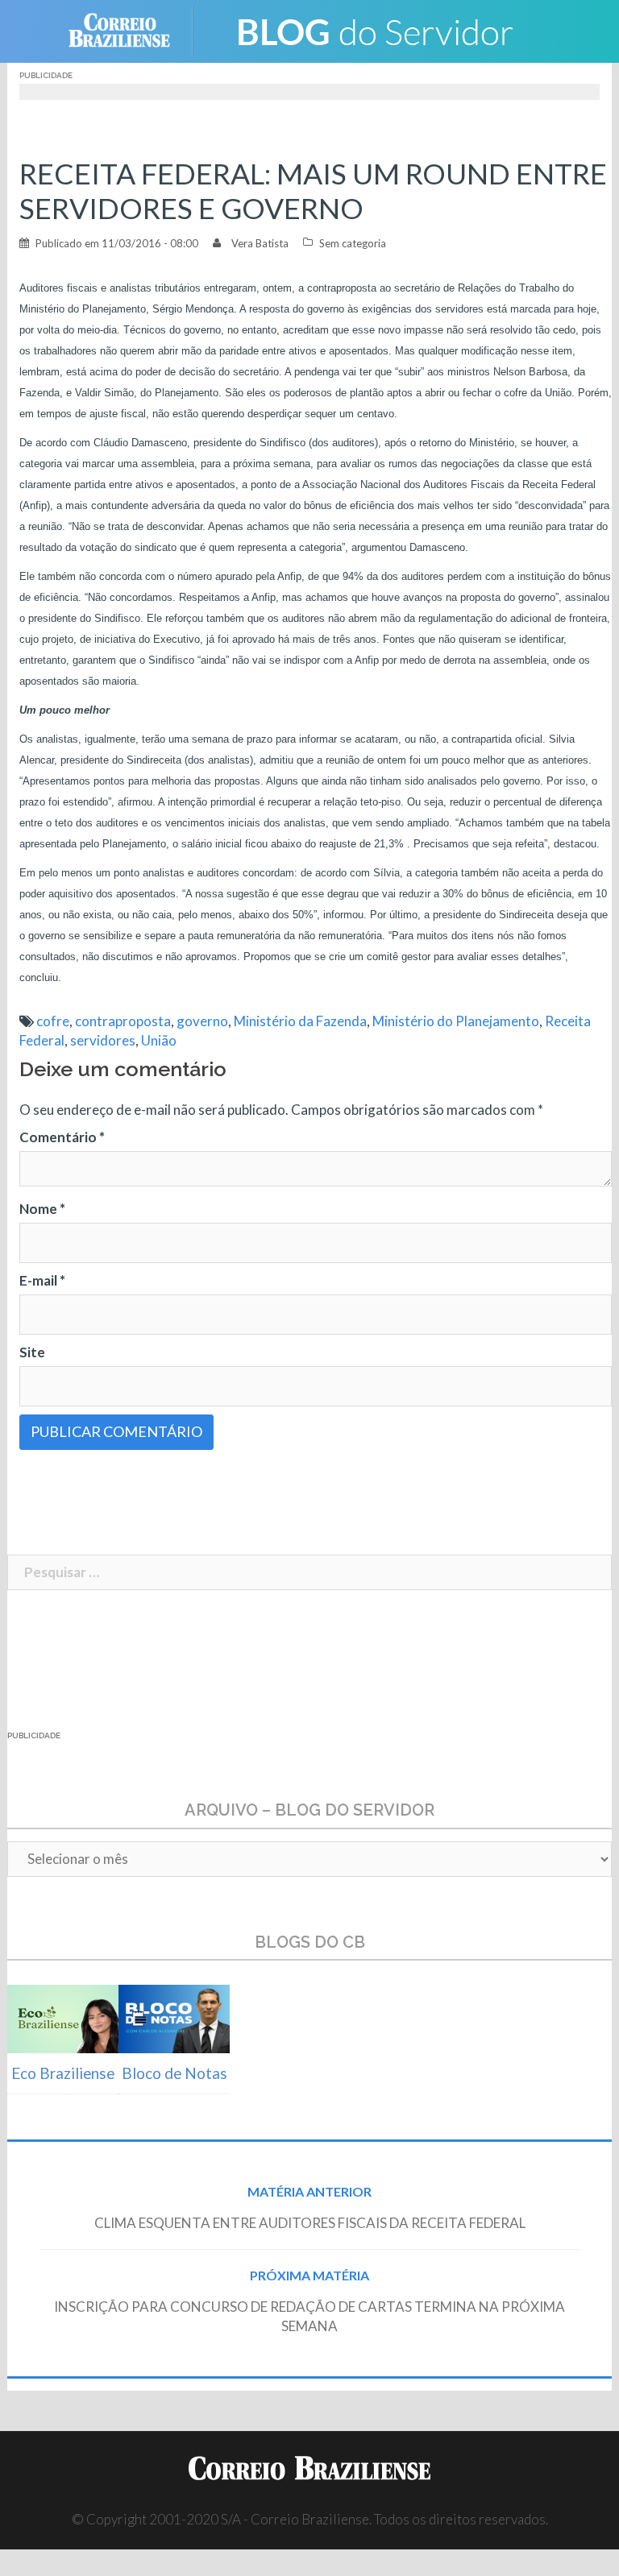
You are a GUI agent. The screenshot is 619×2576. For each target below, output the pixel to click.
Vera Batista (260, 243)
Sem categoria (353, 243)
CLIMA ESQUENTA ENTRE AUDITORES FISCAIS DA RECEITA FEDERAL (310, 2223)
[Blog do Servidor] (374, 29)
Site (32, 1352)
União (159, 1040)
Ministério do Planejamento (456, 1021)
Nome (42, 1209)
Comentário (62, 1137)
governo (202, 1021)
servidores (103, 1040)
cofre (53, 1021)
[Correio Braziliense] (132, 29)
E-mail (42, 1280)
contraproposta (123, 1021)
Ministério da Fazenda (300, 1021)
